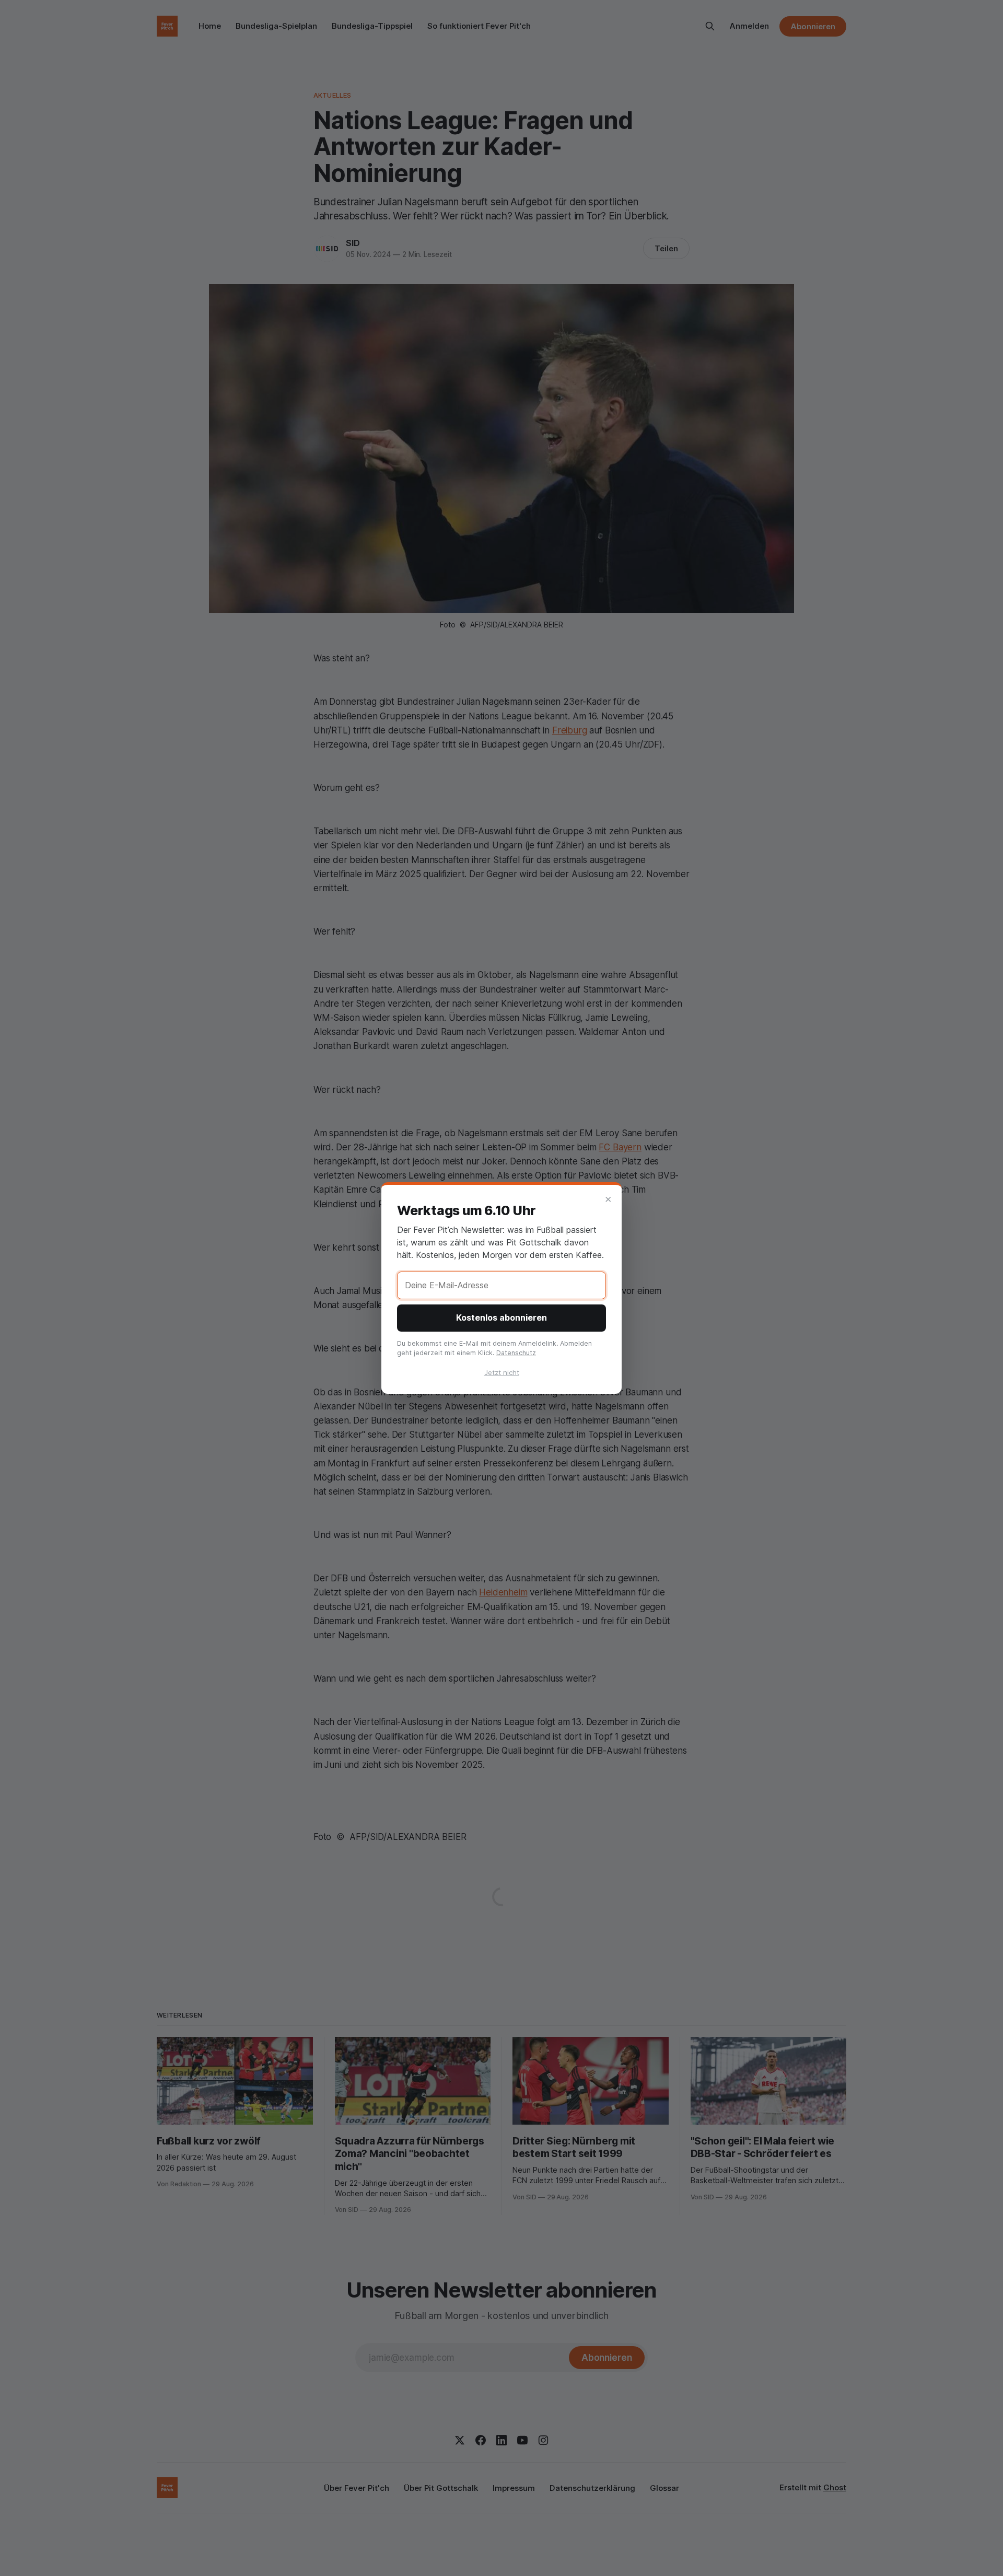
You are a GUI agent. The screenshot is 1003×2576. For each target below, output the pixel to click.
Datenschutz (516, 1353)
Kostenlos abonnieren (501, 1318)
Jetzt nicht (502, 1372)
